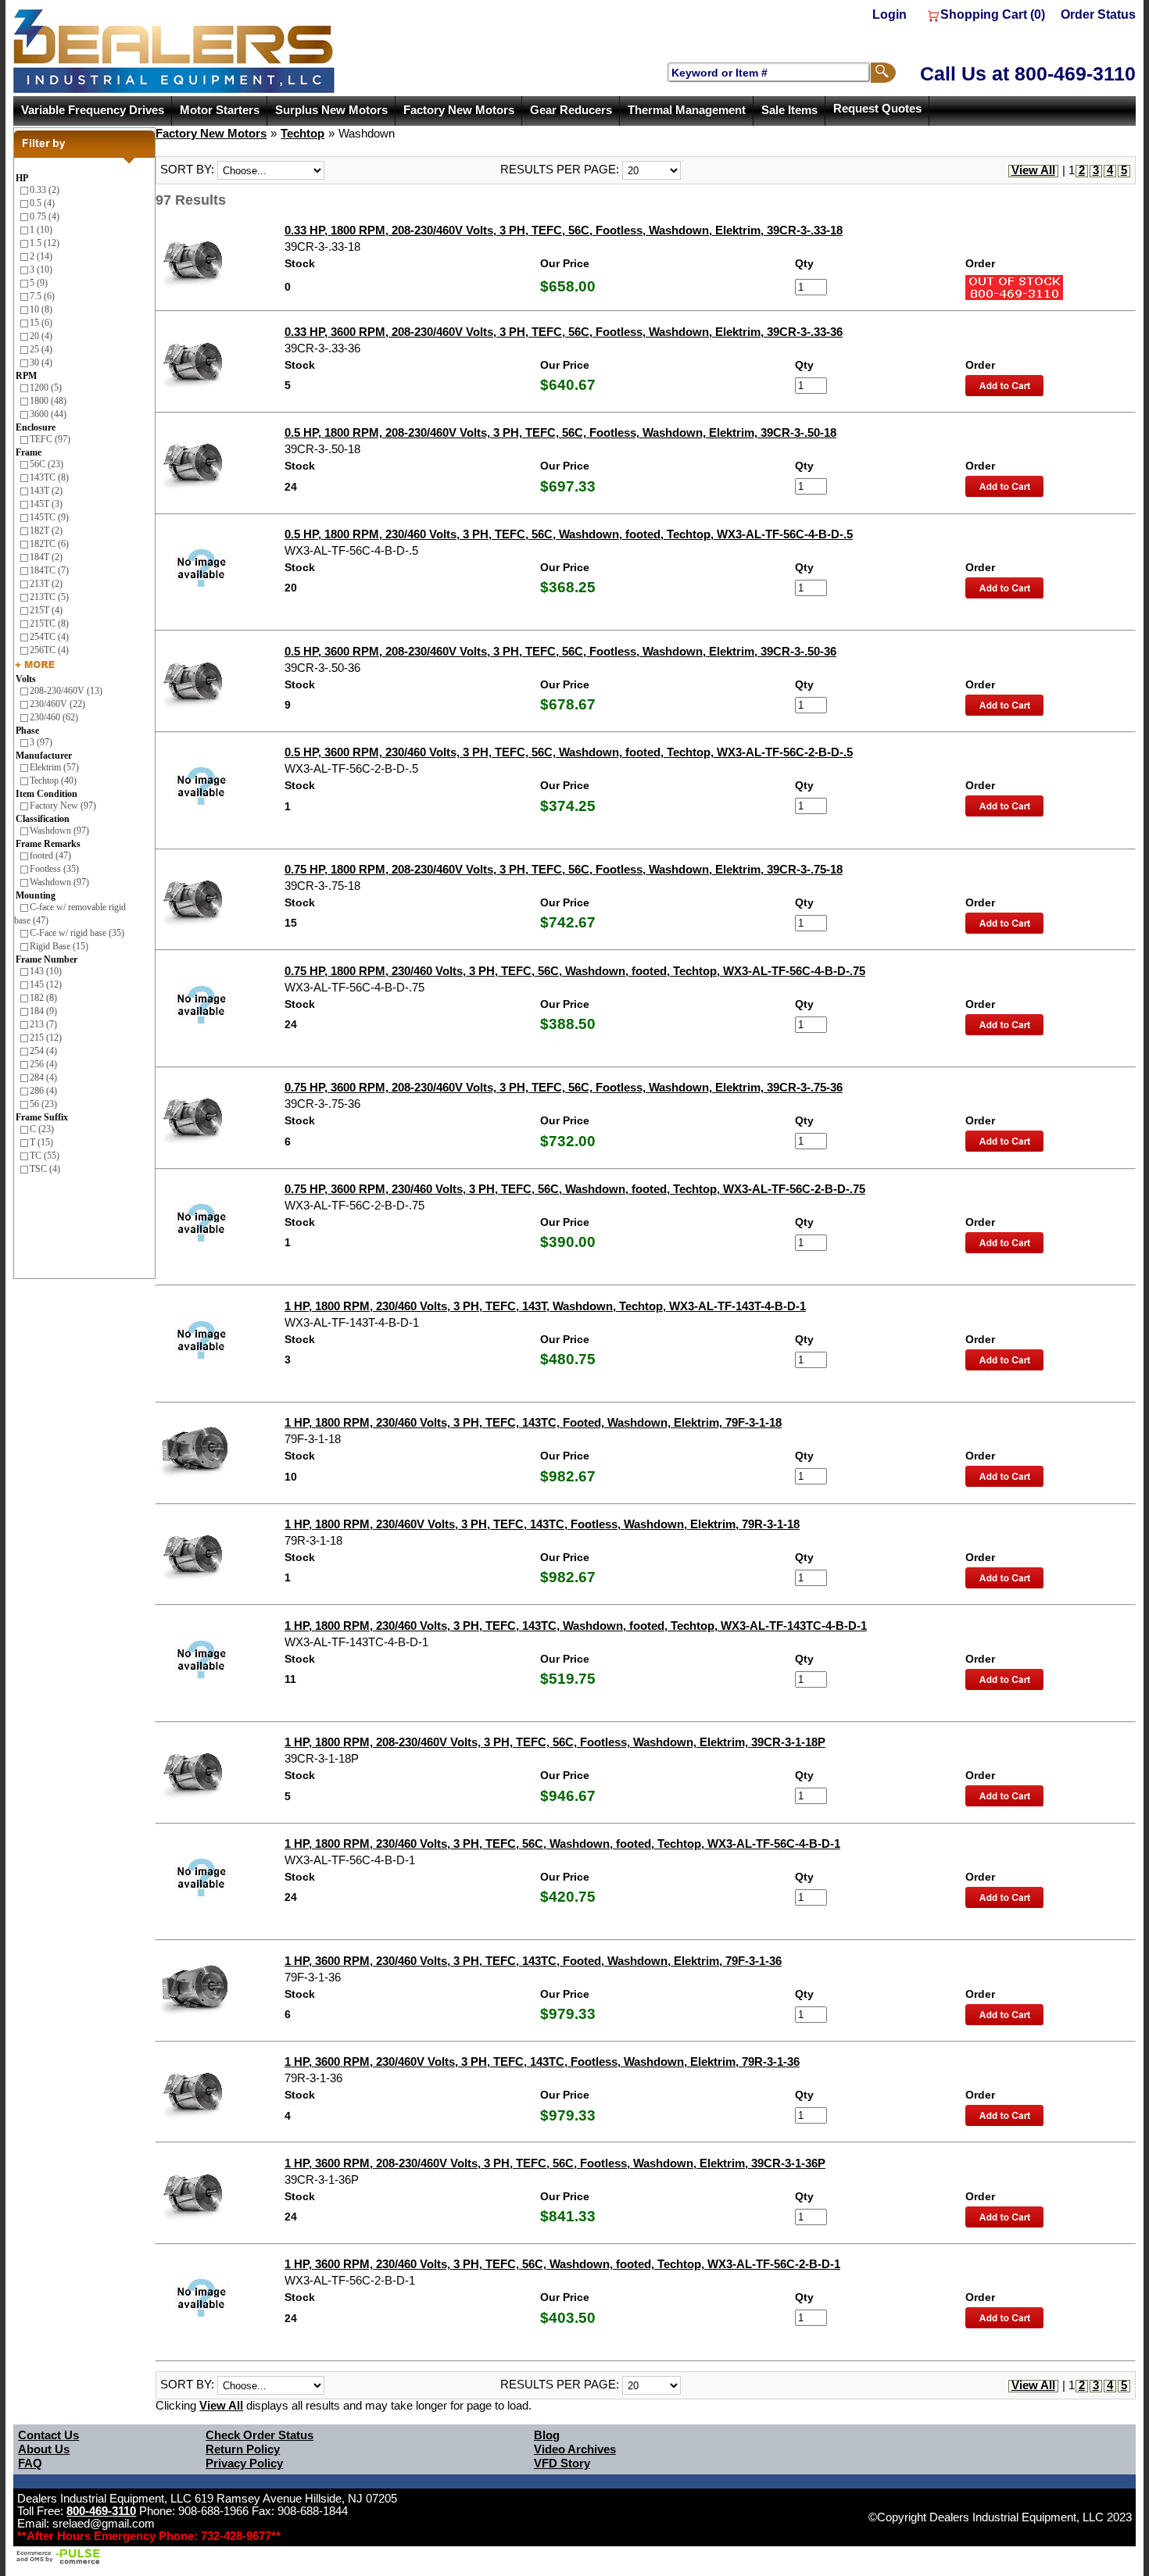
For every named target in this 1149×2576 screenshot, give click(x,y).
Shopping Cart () (993, 14)
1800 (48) (48, 401)
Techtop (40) (53, 781)
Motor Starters (220, 110)
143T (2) (46, 491)
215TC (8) (49, 623)
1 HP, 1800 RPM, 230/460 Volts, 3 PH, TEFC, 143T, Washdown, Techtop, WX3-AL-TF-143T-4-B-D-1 (545, 1306)
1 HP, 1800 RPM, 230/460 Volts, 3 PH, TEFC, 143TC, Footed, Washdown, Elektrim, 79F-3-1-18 (533, 1423)
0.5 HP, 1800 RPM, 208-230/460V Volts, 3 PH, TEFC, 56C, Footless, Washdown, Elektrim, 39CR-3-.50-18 (560, 433)
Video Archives (575, 2449)
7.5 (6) (42, 296)
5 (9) (39, 283)
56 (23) (43, 1104)
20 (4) (41, 336)
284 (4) (43, 1077)
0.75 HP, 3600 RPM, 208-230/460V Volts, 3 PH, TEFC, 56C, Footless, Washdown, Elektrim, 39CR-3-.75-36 (564, 1088)
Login (889, 14)
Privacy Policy (244, 2463)
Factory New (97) (63, 806)
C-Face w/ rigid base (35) (77, 933)
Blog (547, 2435)
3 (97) (41, 742)
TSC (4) (45, 1169)
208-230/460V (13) (66, 691)
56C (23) (47, 464)
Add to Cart (1004, 386)
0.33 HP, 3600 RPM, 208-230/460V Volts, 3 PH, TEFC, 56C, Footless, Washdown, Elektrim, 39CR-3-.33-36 (564, 332)
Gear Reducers (571, 110)
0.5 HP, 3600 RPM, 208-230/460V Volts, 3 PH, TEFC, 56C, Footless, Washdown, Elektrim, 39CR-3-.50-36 (560, 652)
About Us (44, 2449)
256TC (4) (49, 650)
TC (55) (45, 1156)
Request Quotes (877, 109)
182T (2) (46, 531)
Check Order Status (260, 2435)
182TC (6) (49, 544)
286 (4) (43, 1091)
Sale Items (789, 110)
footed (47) (50, 856)
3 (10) (41, 270)
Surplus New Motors (331, 110)
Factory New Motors (459, 110)
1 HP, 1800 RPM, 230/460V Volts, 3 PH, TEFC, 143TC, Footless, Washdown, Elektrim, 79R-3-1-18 (542, 1524)
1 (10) (41, 230)
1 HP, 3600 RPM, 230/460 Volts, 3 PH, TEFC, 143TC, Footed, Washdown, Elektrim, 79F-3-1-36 (533, 1961)
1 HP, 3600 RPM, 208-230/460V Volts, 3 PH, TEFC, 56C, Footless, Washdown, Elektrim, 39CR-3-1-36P (555, 2163)
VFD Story (562, 2463)
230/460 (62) (54, 717)
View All (1033, 170)
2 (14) (41, 256)
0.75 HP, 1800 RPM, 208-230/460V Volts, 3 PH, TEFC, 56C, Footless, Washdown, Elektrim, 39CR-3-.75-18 (564, 870)
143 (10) (46, 971)
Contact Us (48, 2435)
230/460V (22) (57, 704)
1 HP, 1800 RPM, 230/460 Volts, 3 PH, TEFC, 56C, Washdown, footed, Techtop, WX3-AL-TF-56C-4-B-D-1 (562, 1844)
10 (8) (41, 309)
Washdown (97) (59, 831)
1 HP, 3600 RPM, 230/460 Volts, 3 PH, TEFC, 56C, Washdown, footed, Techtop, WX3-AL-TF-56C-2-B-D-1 (562, 2264)
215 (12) (46, 1038)
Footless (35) (54, 869)
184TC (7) (49, 570)
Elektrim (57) (54, 767)
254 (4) (43, 1051)
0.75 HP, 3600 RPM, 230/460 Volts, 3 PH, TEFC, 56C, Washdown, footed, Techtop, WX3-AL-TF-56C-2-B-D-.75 (575, 1189)
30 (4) (41, 363)
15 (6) (41, 323)
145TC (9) (49, 517)
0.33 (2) (45, 190)
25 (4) (41, 349)
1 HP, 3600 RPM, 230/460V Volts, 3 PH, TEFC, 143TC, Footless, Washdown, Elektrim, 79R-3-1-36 (542, 2062)
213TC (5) (49, 597)
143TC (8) (49, 477)
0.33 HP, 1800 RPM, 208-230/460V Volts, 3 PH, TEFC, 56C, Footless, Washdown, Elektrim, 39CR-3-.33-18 (564, 230)
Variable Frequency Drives (93, 110)
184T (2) (46, 557)
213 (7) (43, 1024)
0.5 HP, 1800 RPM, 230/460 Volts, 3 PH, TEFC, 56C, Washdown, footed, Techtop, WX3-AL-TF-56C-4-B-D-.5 (569, 534)
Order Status (1098, 14)
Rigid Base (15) (59, 946)
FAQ (30, 2463)
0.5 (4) (42, 203)
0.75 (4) (45, 216)
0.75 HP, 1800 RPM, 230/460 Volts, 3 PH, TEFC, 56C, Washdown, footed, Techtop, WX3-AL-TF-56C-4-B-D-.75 (575, 971)
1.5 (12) (45, 243)
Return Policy (243, 2449)
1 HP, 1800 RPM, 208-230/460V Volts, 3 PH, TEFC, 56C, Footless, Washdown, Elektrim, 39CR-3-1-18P (555, 1742)
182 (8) (43, 998)
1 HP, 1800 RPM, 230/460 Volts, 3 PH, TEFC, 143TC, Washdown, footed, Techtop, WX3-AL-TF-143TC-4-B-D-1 (576, 1626)
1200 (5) (46, 388)
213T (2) (46, 584)
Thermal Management (687, 110)
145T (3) (46, 504)
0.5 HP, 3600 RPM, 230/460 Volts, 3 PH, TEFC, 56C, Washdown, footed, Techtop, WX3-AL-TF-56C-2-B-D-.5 (569, 752)
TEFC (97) (50, 439)
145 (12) (46, 984)
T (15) (41, 1142)
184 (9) (43, 1011)
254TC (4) (49, 637)
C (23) (42, 1129)
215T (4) (46, 610)
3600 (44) (48, 414)
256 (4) (43, 1064)
